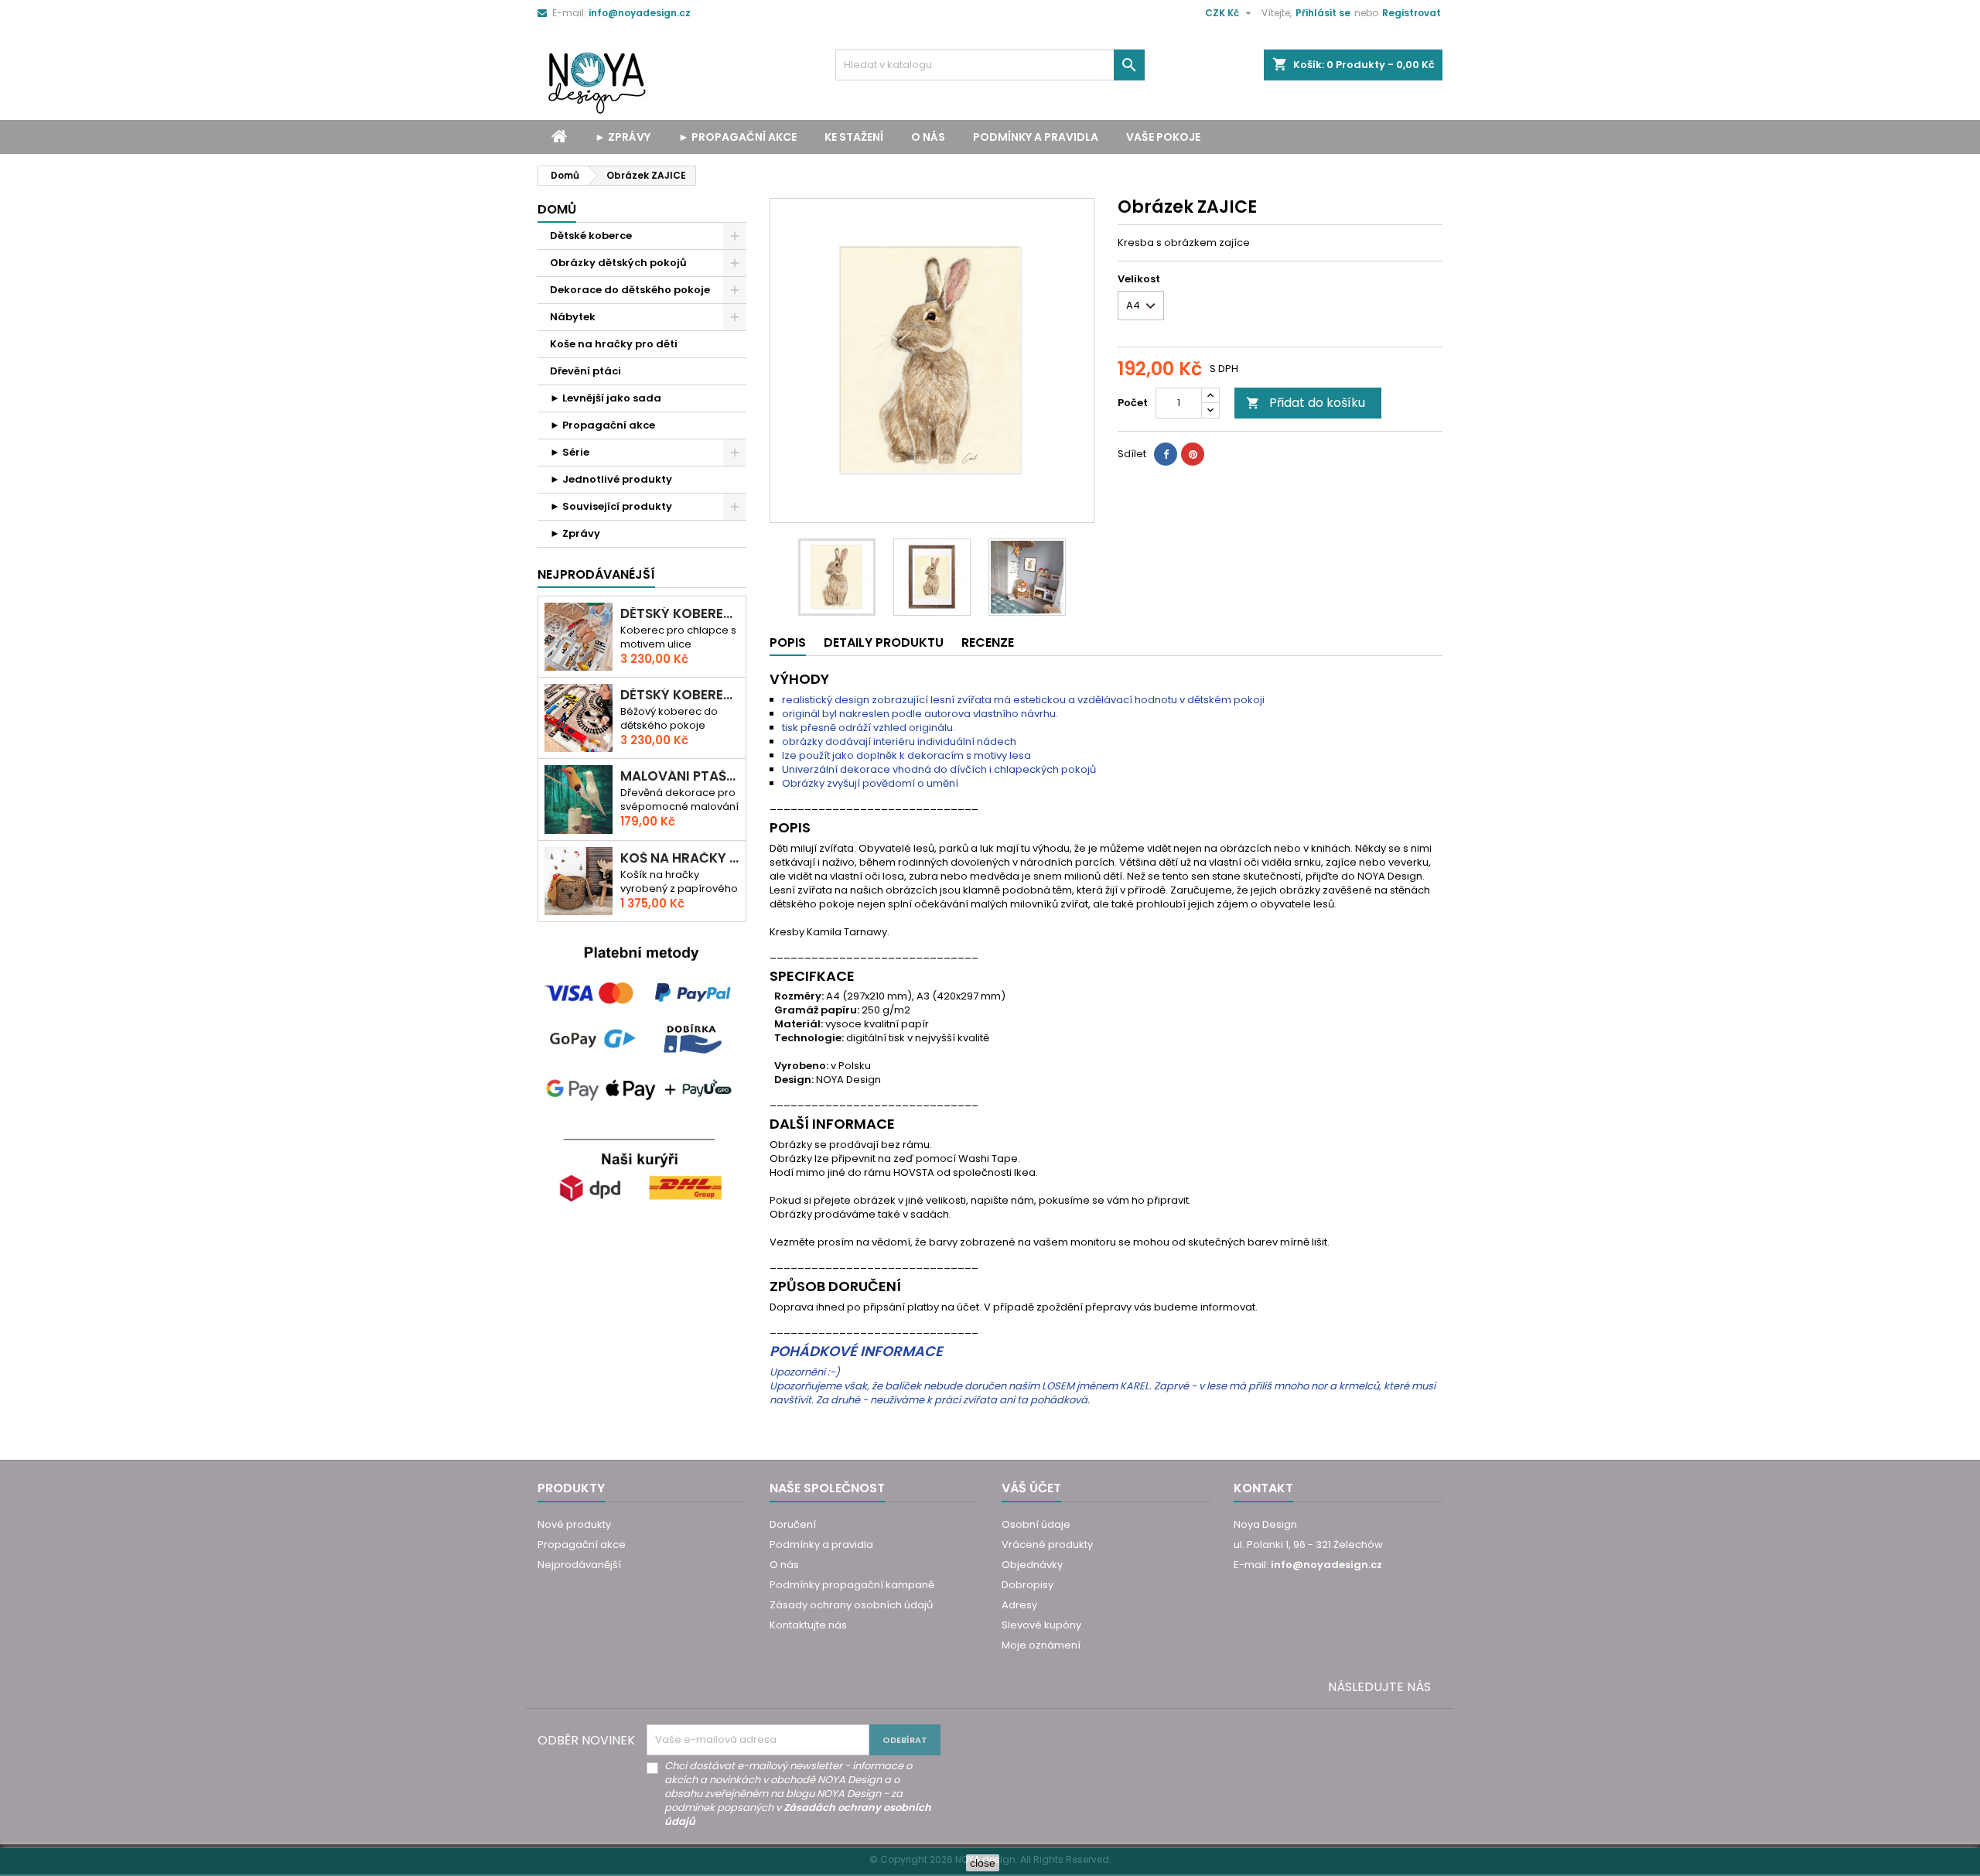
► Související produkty (611, 506)
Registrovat (1412, 13)
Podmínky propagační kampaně (852, 1585)
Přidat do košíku (1306, 403)
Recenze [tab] (988, 642)
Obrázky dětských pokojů (618, 263)
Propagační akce (582, 1545)
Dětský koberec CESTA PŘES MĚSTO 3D (680, 614)
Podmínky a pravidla (1036, 137)
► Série (570, 452)
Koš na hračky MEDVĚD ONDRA (680, 858)
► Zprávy (623, 137)
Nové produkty (574, 1524)
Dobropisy (1028, 1585)
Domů (557, 209)
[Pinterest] (1193, 454)
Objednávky (1032, 1565)
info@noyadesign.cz (640, 13)
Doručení (793, 1524)
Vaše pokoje (1163, 137)
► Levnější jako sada (606, 398)
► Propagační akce (737, 137)
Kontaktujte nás (808, 1625)
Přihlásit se (1323, 13)
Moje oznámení (1041, 1645)
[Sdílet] (1166, 454)
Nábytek (573, 317)
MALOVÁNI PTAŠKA (680, 776)
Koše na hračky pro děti (614, 344)
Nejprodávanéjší (596, 574)
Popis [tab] (788, 642)
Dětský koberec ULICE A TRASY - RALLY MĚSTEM (680, 695)
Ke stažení (854, 137)
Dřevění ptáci (585, 371)
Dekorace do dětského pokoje (630, 290)
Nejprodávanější (579, 1565)
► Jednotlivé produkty (611, 479)
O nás (928, 137)
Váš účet (1031, 1488)
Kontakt (1263, 1488)
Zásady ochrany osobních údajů (851, 1605)
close (983, 1863)
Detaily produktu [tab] (884, 642)
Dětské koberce (591, 236)
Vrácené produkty (1047, 1545)
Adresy (1019, 1605)
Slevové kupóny (1041, 1625)
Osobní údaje (1036, 1524)
